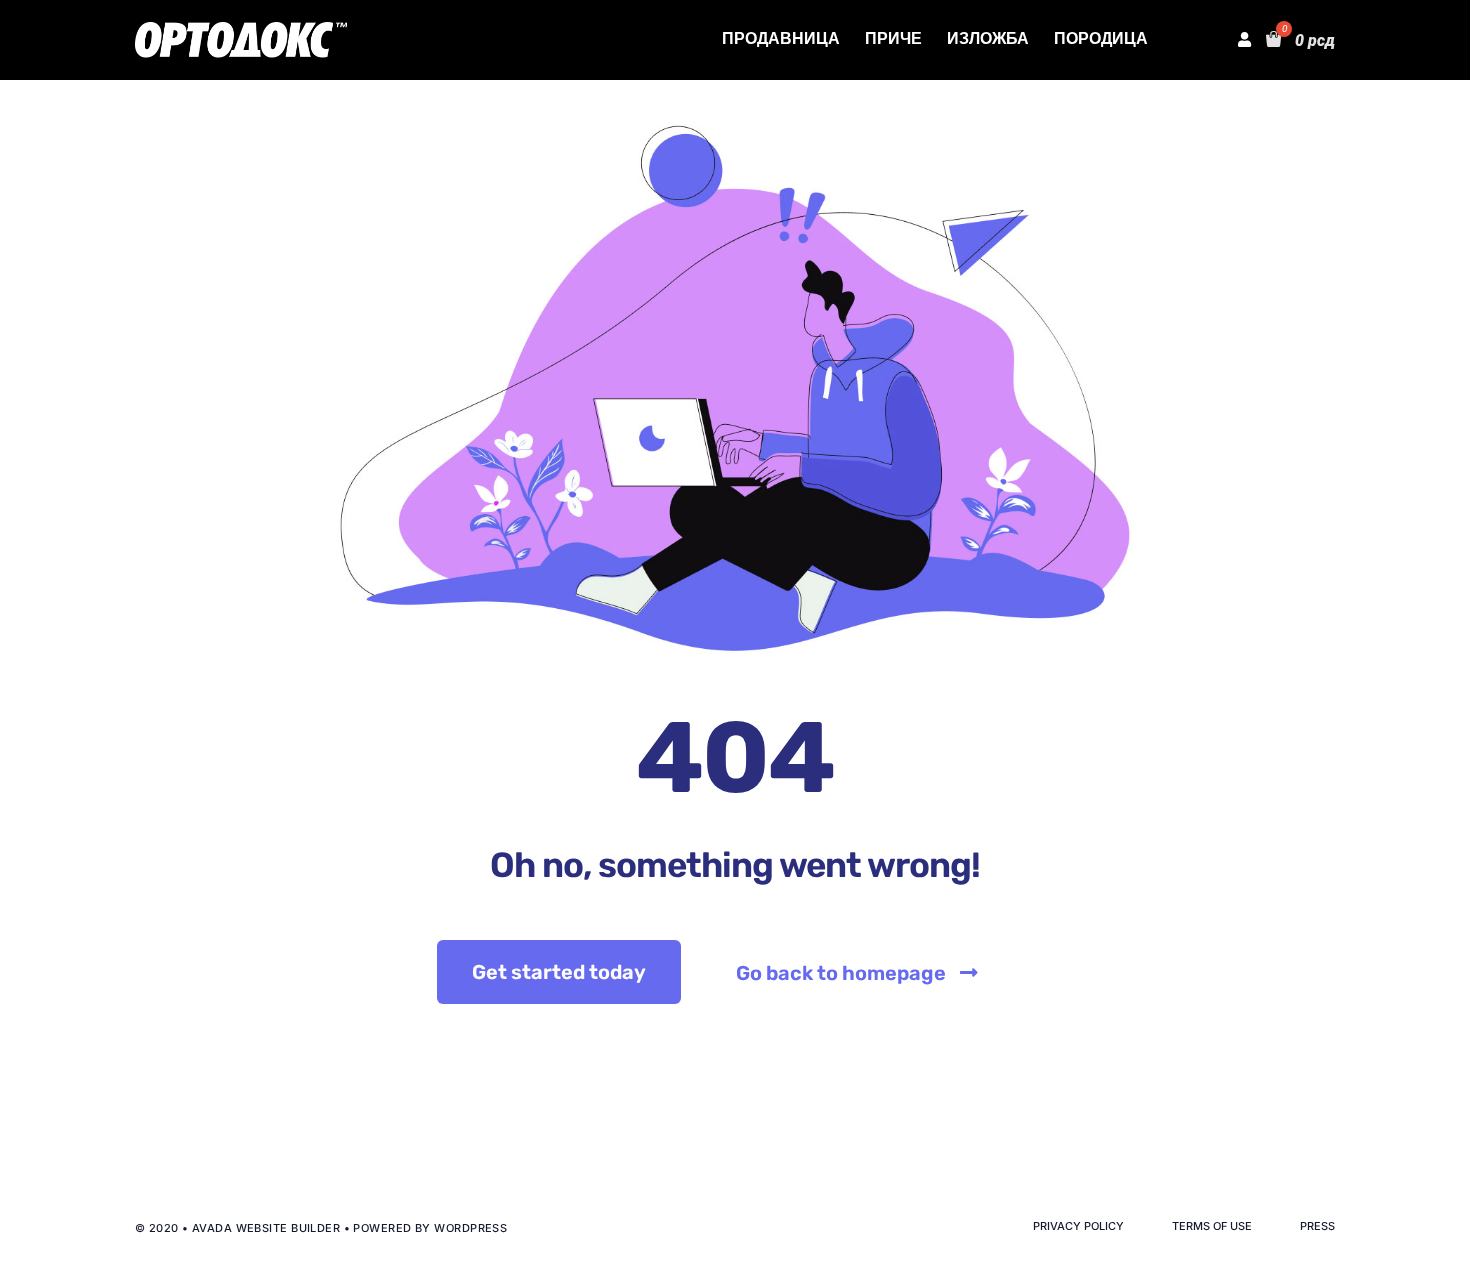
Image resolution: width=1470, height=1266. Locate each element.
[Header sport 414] (241, 29)
